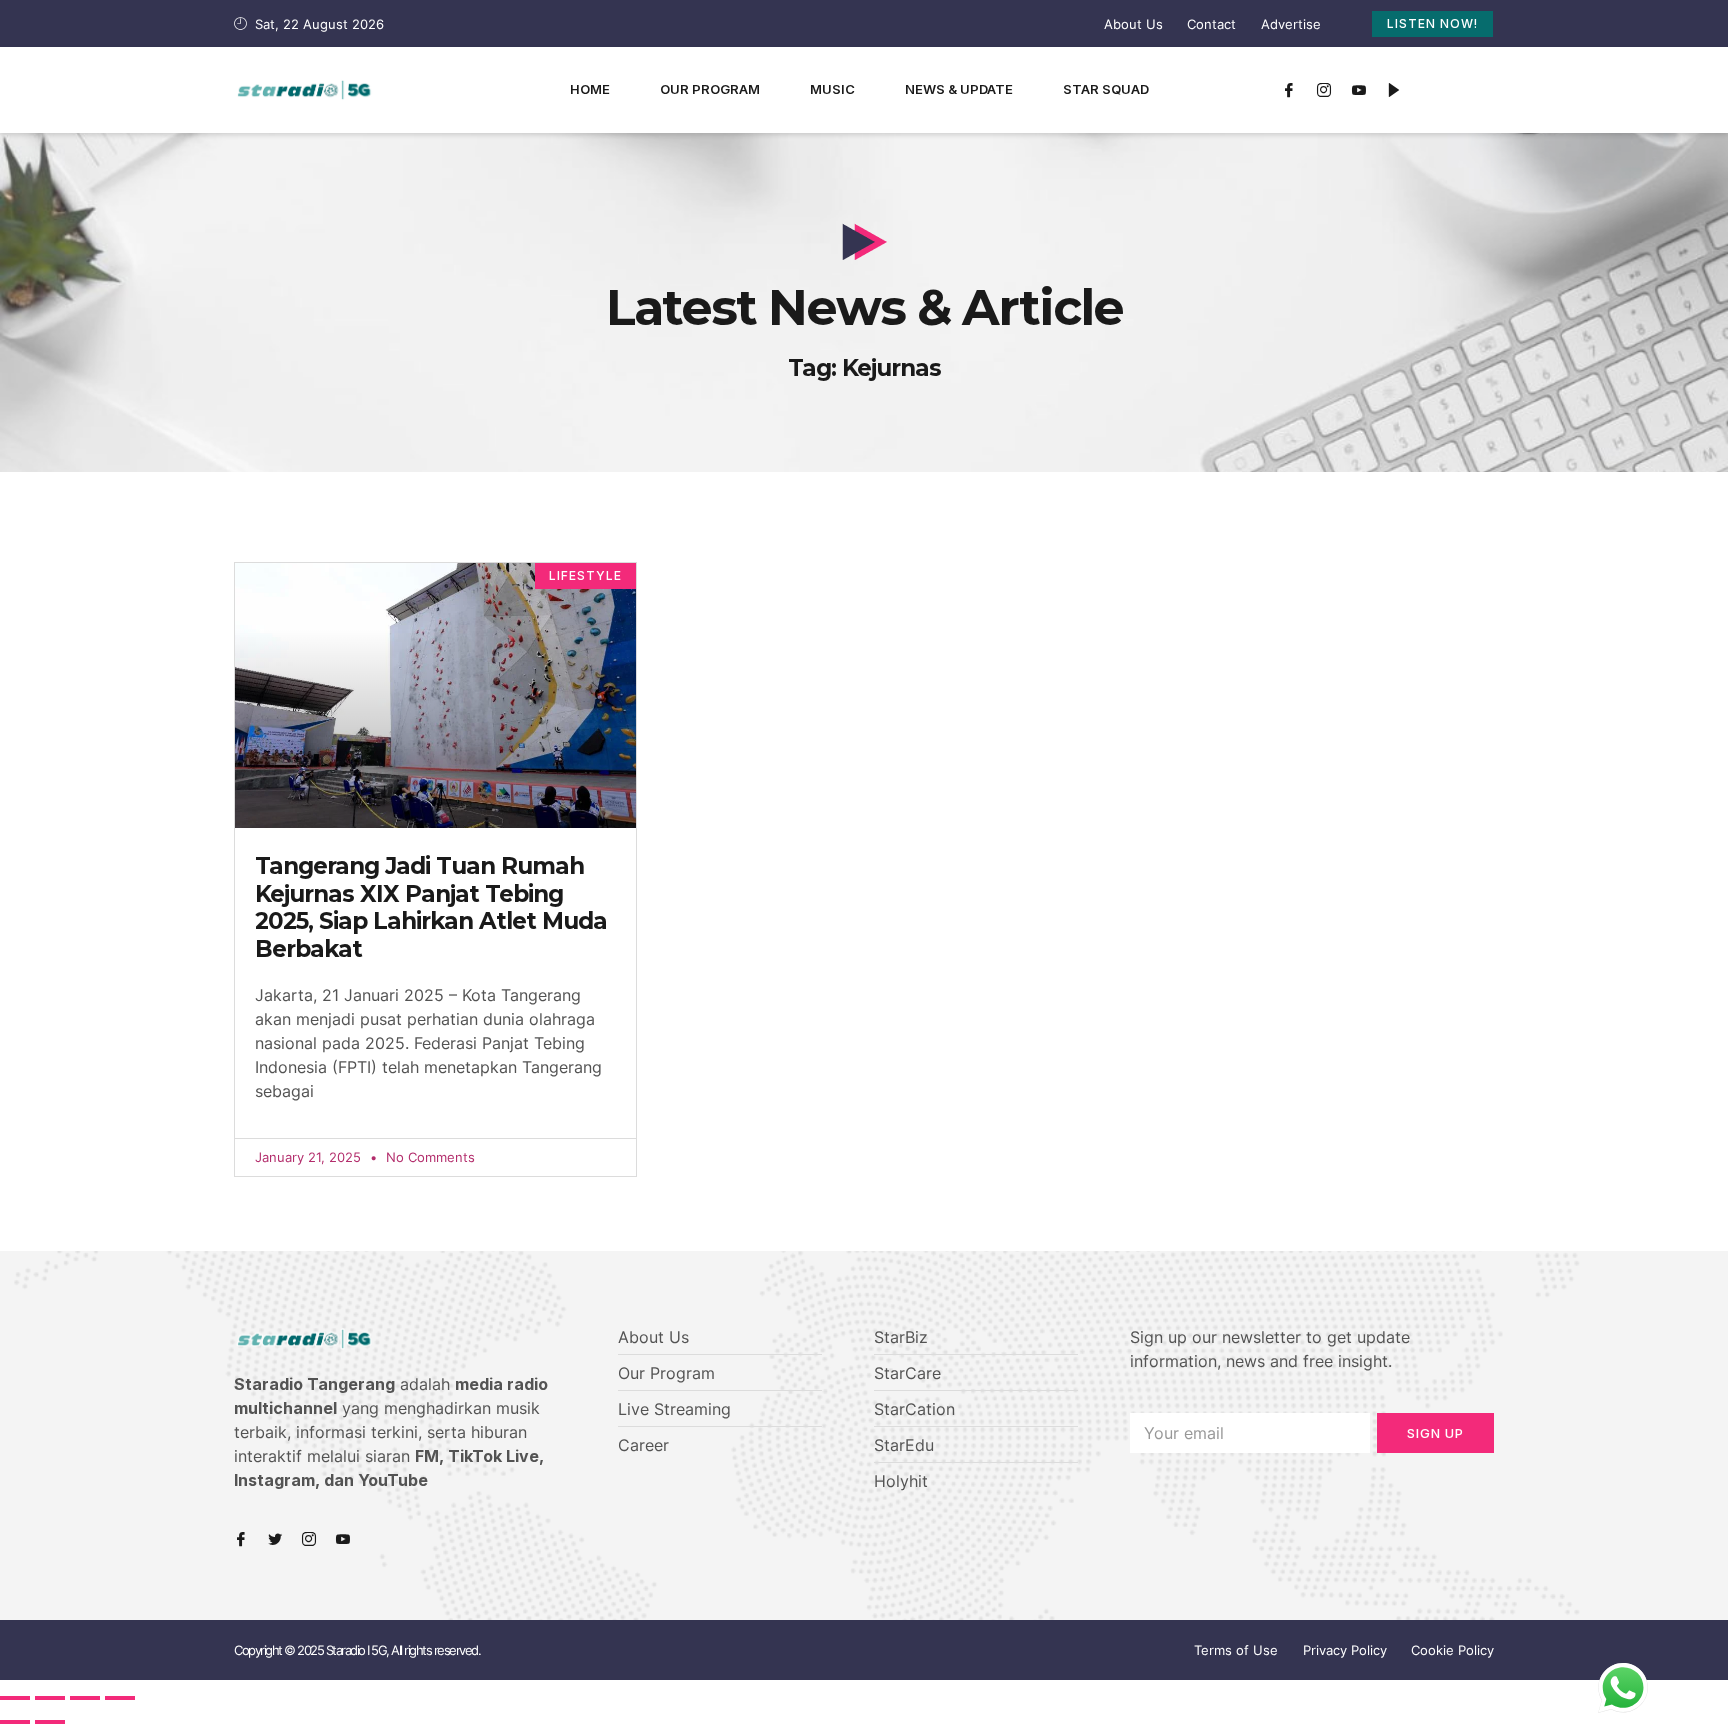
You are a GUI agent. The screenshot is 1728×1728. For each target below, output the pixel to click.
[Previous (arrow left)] (15, 1722)
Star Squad (1106, 89)
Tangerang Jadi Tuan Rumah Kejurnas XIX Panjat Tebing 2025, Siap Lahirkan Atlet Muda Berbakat (431, 907)
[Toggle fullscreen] (85, 1698)
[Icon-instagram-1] (1324, 90)
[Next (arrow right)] (50, 1722)
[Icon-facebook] (1289, 90)
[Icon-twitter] (275, 1539)
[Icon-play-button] (1394, 90)
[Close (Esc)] (15, 1698)
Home (590, 89)
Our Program (710, 89)
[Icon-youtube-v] (1359, 90)
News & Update (959, 89)
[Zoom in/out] (120, 1698)
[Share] (50, 1698)
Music (832, 89)
